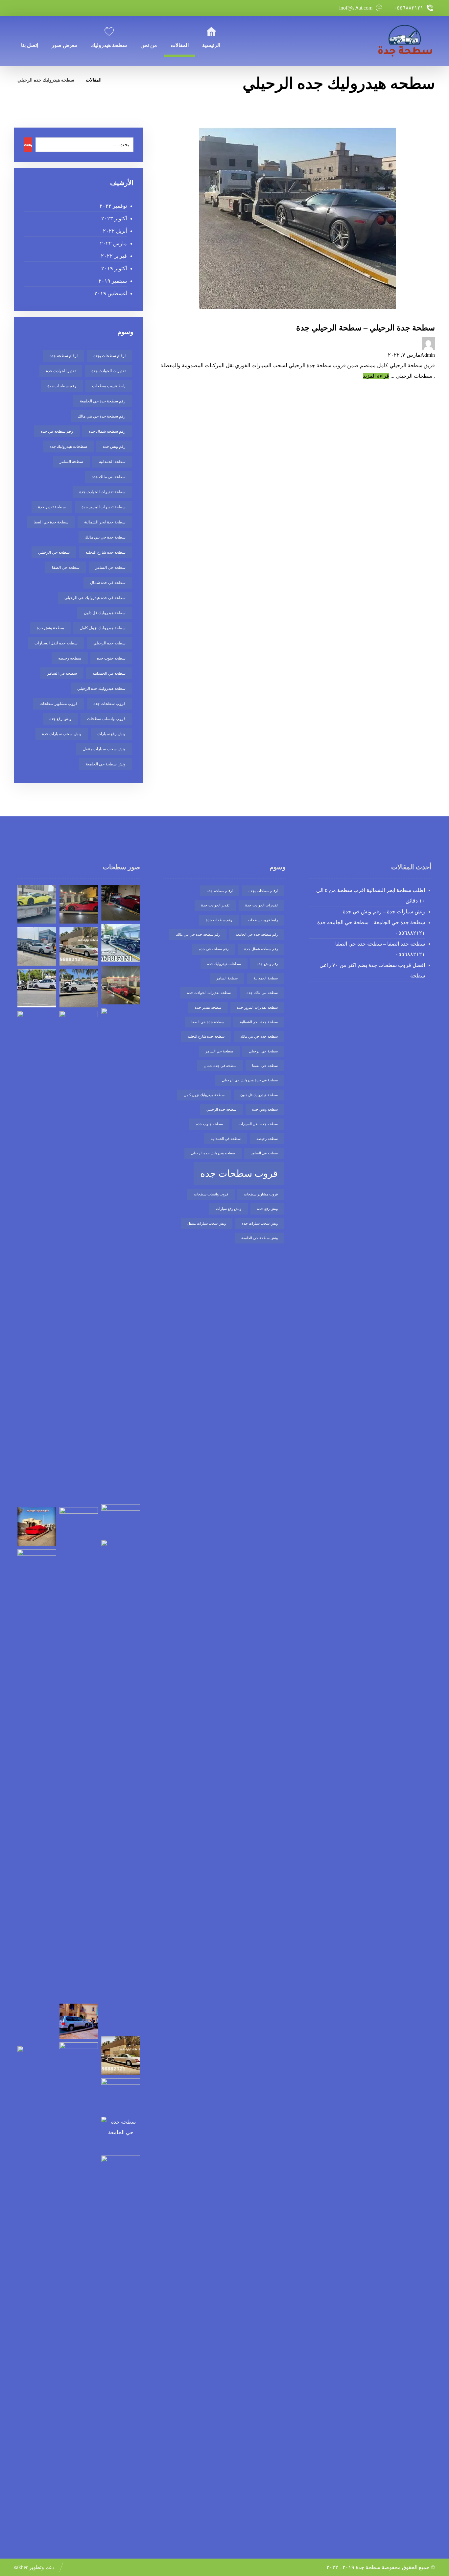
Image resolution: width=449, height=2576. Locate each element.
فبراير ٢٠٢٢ (114, 256)
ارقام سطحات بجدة (109, 356)
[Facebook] (71, 8)
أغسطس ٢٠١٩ (110, 293)
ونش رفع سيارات (111, 734)
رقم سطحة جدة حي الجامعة (103, 401)
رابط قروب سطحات (109, 386)
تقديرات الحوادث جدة (108, 371)
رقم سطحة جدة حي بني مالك (102, 416)
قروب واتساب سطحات (106, 719)
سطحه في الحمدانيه (109, 673)
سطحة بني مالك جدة (109, 477)
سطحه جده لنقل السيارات (56, 643)
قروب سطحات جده (109, 704)
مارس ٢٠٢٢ (113, 243)
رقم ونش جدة (114, 446)
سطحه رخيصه (70, 658)
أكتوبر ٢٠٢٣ (114, 218)
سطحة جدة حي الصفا (51, 522)
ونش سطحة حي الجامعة (106, 764)
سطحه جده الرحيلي (109, 643)
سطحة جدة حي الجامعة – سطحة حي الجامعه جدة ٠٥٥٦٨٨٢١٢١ (371, 928)
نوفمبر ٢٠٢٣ (113, 206)
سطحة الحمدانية (112, 462)
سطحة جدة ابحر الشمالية (105, 522)
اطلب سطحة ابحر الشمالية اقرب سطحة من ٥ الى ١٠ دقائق (371, 895)
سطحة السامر (71, 462)
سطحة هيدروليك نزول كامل (103, 628)
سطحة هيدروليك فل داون (105, 613)
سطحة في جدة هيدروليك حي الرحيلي (95, 598)
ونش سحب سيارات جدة (62, 734)
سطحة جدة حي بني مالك (105, 537)
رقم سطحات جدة (62, 386)
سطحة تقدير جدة (52, 507)
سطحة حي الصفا (66, 567)
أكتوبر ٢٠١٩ (114, 268)
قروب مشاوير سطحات (59, 704)
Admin (428, 355)
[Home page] (115, 80)
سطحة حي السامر (110, 567)
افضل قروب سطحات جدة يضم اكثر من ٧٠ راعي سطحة (372, 970)
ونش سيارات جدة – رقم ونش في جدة (384, 912)
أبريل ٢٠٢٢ (115, 231)
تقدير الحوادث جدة (61, 371)
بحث (28, 144)
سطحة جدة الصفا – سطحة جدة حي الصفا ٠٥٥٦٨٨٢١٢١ (380, 949)
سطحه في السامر (62, 673)
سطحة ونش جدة (50, 628)
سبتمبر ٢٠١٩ (113, 281)
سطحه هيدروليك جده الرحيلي (101, 688)
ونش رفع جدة (60, 719)
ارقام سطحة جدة (64, 356)
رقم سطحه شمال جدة (107, 431)
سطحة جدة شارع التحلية (106, 552)
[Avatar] (297, 343)
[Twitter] (55, 8)
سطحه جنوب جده (111, 658)
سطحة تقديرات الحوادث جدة (102, 492)
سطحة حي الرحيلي (54, 552)
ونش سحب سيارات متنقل (104, 749)
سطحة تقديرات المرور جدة (104, 507)
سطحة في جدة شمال (108, 583)
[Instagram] (38, 8)
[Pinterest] (22, 8)
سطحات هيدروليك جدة (68, 446)
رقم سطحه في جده (57, 431)
